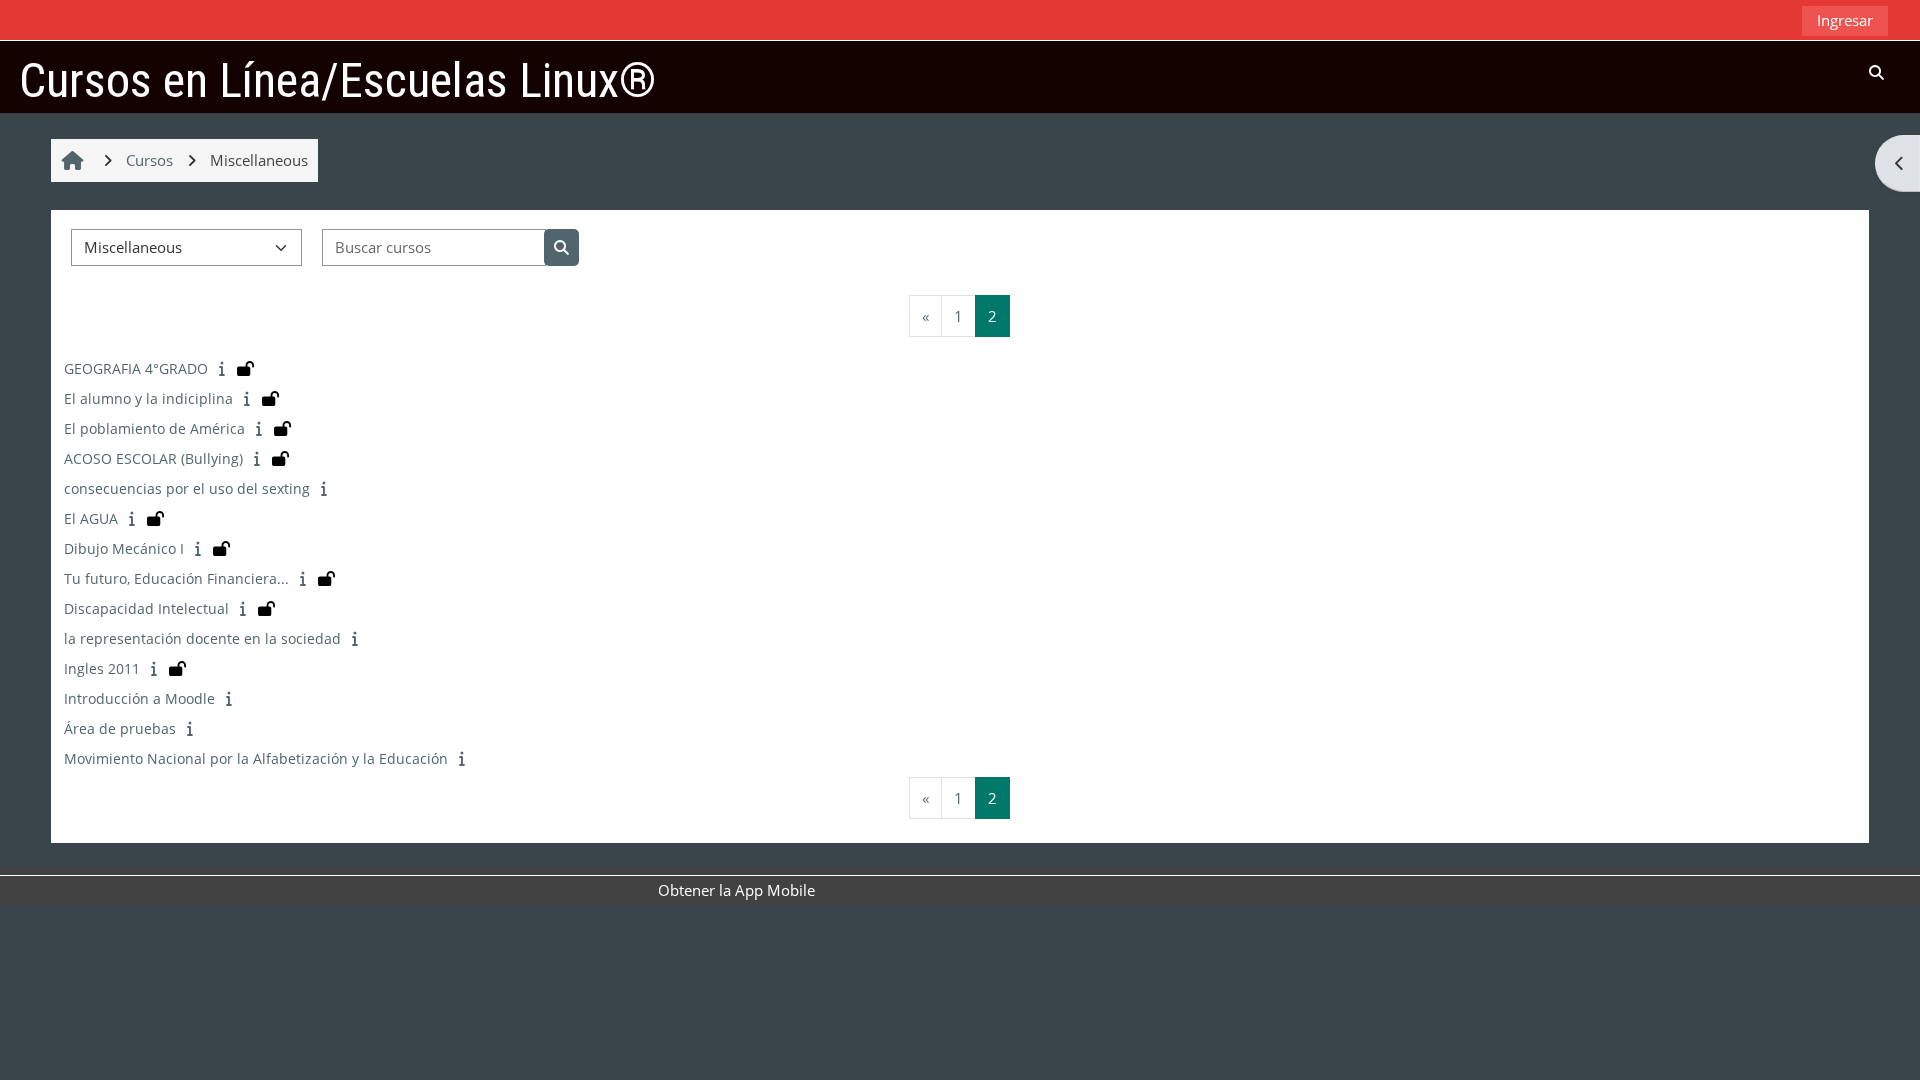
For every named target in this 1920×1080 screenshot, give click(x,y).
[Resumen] (224, 368)
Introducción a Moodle (139, 698)
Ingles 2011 (102, 668)
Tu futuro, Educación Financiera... (176, 578)
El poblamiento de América (154, 428)
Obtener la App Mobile (736, 890)
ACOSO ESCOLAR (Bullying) (153, 458)
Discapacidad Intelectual (146, 608)
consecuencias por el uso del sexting (187, 488)
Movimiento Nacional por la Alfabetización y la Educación (256, 758)
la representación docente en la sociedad (202, 638)
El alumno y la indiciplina (148, 398)
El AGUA (91, 518)
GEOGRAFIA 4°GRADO (136, 368)
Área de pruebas (120, 728)
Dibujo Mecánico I (124, 548)
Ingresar (1845, 20)
